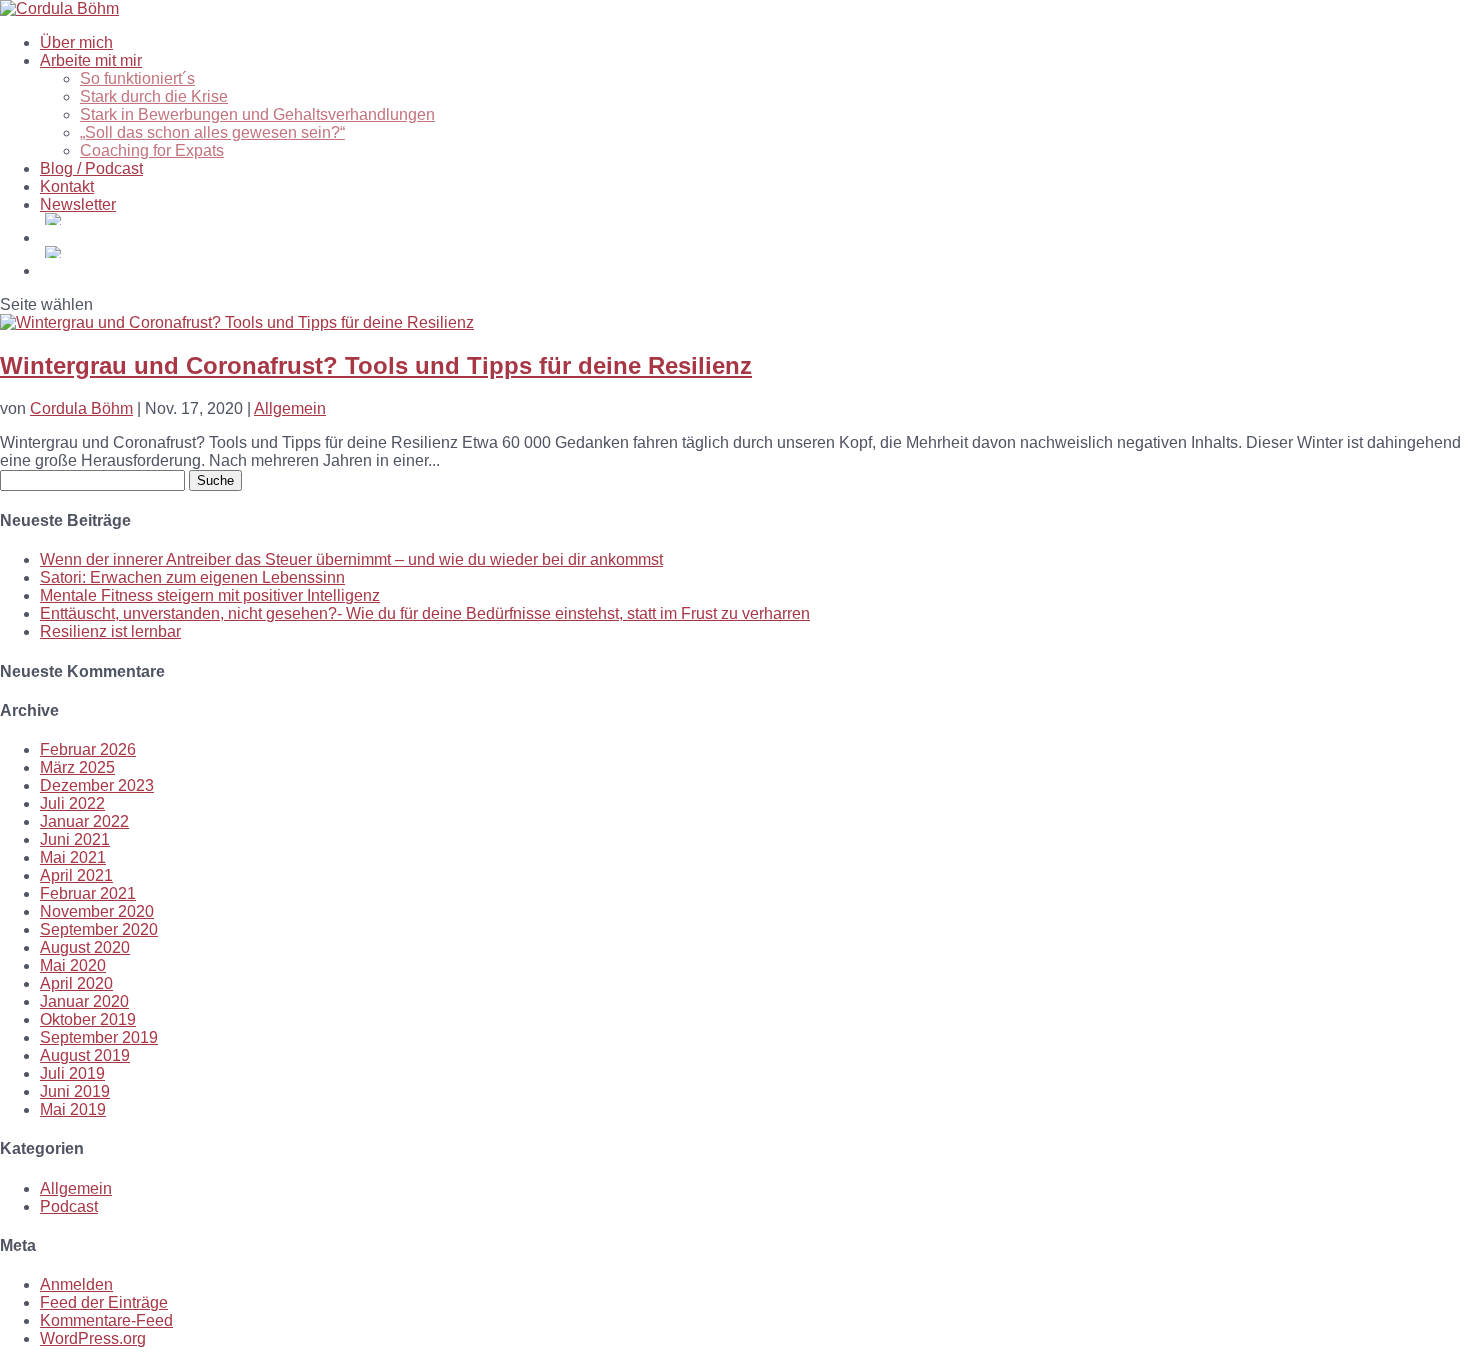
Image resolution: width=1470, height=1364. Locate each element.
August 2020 (85, 947)
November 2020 (97, 911)
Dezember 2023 (97, 785)
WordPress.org (93, 1338)
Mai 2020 (73, 965)
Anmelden (76, 1284)
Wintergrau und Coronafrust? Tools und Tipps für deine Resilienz (376, 365)
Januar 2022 (84, 821)
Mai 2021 (73, 857)
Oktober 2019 (88, 1019)
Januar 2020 (84, 1001)
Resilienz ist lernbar (110, 631)
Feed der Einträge (104, 1302)
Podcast (69, 1206)
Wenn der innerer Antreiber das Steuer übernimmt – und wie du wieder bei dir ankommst (351, 559)
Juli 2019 (72, 1073)
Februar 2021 (88, 893)
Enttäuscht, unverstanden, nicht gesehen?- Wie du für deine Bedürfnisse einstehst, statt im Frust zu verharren (425, 613)
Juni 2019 (75, 1091)
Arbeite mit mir (91, 60)
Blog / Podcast (91, 168)
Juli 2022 (72, 803)
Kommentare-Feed (106, 1320)
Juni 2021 (75, 839)
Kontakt (67, 186)
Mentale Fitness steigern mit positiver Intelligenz (210, 595)
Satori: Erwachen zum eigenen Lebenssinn (192, 577)
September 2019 (99, 1037)
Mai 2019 (73, 1109)
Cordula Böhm (81, 408)
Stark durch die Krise (154, 96)
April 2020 (76, 983)
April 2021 (76, 875)
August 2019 (85, 1055)
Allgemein (290, 408)
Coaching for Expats (152, 150)
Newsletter (78, 204)
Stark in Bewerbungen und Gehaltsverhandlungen (257, 114)
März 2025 (77, 767)
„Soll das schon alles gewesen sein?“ (212, 132)
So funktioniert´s (137, 78)
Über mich (76, 42)
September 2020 (99, 929)
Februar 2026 (88, 749)
